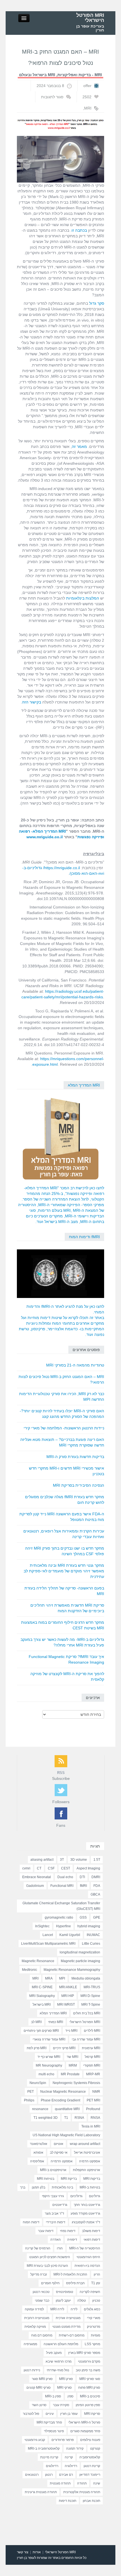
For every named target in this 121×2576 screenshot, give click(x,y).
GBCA (95, 1894)
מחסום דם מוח (42, 2335)
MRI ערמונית (91, 2048)
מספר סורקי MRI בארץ (84, 2353)
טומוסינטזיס (65, 2292)
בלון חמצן (39, 2187)
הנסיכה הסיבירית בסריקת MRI (79, 1485)
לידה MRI (57, 2309)
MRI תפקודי (92, 2065)
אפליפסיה (37, 2161)
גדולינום (95, 2196)
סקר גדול (97, 303)
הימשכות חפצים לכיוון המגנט (50, 2257)
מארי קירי (94, 2318)
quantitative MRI (67, 2109)
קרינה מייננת (49, 2457)
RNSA (95, 2118)
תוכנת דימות (68, 2501)
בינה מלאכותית (62, 2187)
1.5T (97, 1860)
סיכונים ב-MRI (90, 2396)
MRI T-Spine (91, 2005)
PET (31, 2092)
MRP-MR (93, 2074)
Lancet (48, 1935)
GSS (83, 1917)
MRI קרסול (92, 2057)
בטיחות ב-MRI (90, 2187)
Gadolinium (35, 1886)
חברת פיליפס (75, 2283)
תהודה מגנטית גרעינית (41, 2492)
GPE (97, 1917)
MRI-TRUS (92, 1987)
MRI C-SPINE (42, 1987)
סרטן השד (39, 2405)
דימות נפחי (68, 2231)
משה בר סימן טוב (88, 2370)
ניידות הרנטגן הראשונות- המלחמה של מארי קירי (64, 1428)
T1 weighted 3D (46, 2118)
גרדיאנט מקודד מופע (85, 2213)
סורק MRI (66, 2379)
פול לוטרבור (31, 2414)
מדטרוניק (94, 2327)
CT (39, 1868)
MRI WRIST (66, 2005)
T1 (66, 2118)
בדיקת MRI (69, 2179)
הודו (60, 2248)
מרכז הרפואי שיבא (59, 2361)
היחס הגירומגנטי (88, 2257)
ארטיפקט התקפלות (87, 2170)
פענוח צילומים (90, 2440)
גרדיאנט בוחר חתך (87, 2205)
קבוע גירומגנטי (35, 2440)
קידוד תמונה (75, 2449)
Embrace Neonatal (37, 1877)
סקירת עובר (61, 2405)
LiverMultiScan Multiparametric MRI (48, 1944)
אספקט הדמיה (90, 2161)
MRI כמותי (56, 2022)
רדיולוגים (52, 2466)
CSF (51, 1868)
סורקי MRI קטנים (39, 2388)
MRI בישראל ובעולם (37, 75)
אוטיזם (59, 2144)
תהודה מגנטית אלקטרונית (82, 2492)
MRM (73, 2065)
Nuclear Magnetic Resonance (63, 2092)
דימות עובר (46, 2231)
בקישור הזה (32, 702)
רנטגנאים (32, 2475)
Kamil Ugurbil (70, 1935)
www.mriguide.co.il (45, 837)
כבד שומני (42, 2301)
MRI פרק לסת (37, 2048)
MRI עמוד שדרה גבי (86, 2039)
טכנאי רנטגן (41, 2292)
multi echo (46, 2074)
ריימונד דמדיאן (90, 2475)
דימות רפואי (92, 2240)
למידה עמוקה (34, 2309)
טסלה (82, 2301)
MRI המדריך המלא (84, 1085)
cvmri (26, 1868)
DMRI (96, 1877)
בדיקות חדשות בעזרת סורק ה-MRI (75, 1457)
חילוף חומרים (50, 2283)
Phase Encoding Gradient (60, 2100)
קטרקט (95, 2449)
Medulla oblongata (86, 1978)
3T (62, 1860)
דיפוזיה (72, 2240)
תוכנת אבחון (91, 2501)
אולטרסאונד (39, 2144)
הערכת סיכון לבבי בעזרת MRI (47, 2266)
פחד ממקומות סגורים (85, 2431)
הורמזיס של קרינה (38, 2248)
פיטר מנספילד (54, 2431)
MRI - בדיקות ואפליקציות (80, 75)
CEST (66, 1868)
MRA (49, 1978)
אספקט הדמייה (62, 2161)
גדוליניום (76, 2196)
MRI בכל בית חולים (87, 2013)
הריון (97, 2274)
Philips (29, 2100)
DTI (82, 1877)
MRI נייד (71, 2031)
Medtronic (30, 1970)
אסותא (38, 2153)
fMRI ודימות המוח (84, 1237)
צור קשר (23, 2552)
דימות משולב (91, 2231)
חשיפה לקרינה (90, 2292)
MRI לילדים (92, 2031)
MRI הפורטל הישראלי (90, 18)
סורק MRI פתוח (89, 2388)
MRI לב (36, 2022)
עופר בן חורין (69, 2414)
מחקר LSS (92, 2344)
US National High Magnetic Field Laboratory (66, 2135)
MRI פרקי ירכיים (64, 2048)
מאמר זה (79, 447)
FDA (97, 1886)
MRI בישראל (42, 2005)
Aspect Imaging (88, 1868)
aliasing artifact (42, 1860)
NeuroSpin (38, 2083)
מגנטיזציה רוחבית (37, 2318)
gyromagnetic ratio (59, 1917)
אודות (37, 2552)
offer (87, 86)
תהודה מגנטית (60, 2483)
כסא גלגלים (92, 2309)
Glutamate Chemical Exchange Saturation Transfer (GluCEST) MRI (61, 1906)
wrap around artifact (85, 2144)
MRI (88, 108)
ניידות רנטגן (32, 2370)
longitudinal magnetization (80, 1952)
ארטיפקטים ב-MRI (53, 2170)
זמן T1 (96, 2283)
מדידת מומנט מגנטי (66, 2327)
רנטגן (49, 2475)
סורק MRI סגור (42, 2379)
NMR (96, 2092)
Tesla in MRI (91, 2126)
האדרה (56, 2240)
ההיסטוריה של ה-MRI (85, 2248)
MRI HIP (68, 1996)
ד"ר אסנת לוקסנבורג (86, 2222)
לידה (74, 2309)
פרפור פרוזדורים (63, 2440)
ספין (70, 2396)
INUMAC (93, 1935)
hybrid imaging (89, 1926)
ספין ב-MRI (53, 2396)
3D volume (79, 1860)
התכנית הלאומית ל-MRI (70, 2274)
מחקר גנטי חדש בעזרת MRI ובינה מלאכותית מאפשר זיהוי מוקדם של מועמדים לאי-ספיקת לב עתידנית (64, 1571)
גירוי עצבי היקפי (53, 2196)
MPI (62, 1978)
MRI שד (72, 2057)
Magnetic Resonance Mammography (72, 1970)
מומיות (96, 2335)
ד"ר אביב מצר (54, 2213)
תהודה (82, 2483)
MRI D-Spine (90, 1996)
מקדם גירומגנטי (89, 2361)
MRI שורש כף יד (49, 2057)
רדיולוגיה (71, 2466)
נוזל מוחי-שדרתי (58, 2370)
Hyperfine (63, 1926)
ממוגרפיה (30, 2344)
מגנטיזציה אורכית (68, 2318)
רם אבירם (66, 2475)
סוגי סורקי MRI (90, 2379)
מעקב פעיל (54, 2353)
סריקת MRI (92, 2414)
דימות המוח (31, 2222)
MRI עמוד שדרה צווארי (49, 2039)
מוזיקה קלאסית (35, 2327)
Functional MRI (62, 1886)
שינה (97, 2483)
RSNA (79, 2118)
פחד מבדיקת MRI (49, 2422)
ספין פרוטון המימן (88, 2405)
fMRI (83, 1886)
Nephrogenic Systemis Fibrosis (76, 2083)
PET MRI (93, 2100)
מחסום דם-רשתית (72, 2335)
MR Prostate (70, 2074)
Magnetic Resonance (38, 1961)
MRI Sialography (42, 1996)
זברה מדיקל (39, 2274)
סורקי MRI (64, 2388)
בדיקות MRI (92, 2179)
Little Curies (91, 1944)
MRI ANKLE (68, 1987)
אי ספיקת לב (59, 2153)
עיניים (50, 2414)
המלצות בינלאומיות (83, 598)
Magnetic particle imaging (80, 1961)
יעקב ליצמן (63, 2301)
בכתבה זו (79, 230)
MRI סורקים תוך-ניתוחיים (41, 2031)
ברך (23, 2187)
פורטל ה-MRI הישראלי (84, 2422)
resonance (40, 2109)
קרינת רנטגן (92, 2466)
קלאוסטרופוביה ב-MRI (44, 2449)
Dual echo (65, 1877)
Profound (93, 2109)
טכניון (96, 2301)
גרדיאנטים (60, 2205)
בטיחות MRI (46, 2179)
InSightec (42, 1926)
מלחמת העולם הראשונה (61, 2344)
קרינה (69, 2457)
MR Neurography (49, 2065)
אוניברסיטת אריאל (87, 2153)
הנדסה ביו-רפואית (87, 2266)
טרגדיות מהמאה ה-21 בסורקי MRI (75, 1365)
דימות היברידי (56, 2222)
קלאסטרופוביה (90, 2457)
